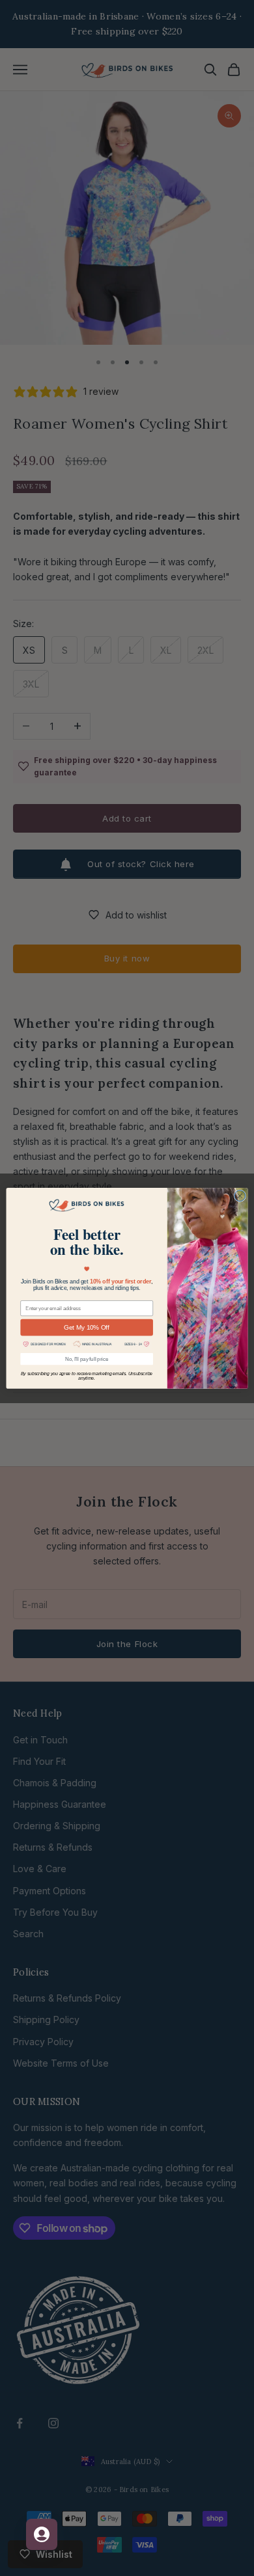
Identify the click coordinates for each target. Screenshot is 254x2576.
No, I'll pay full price (87, 1358)
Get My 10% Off (86, 1327)
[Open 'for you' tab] (42, 2534)
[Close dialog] (240, 1196)
